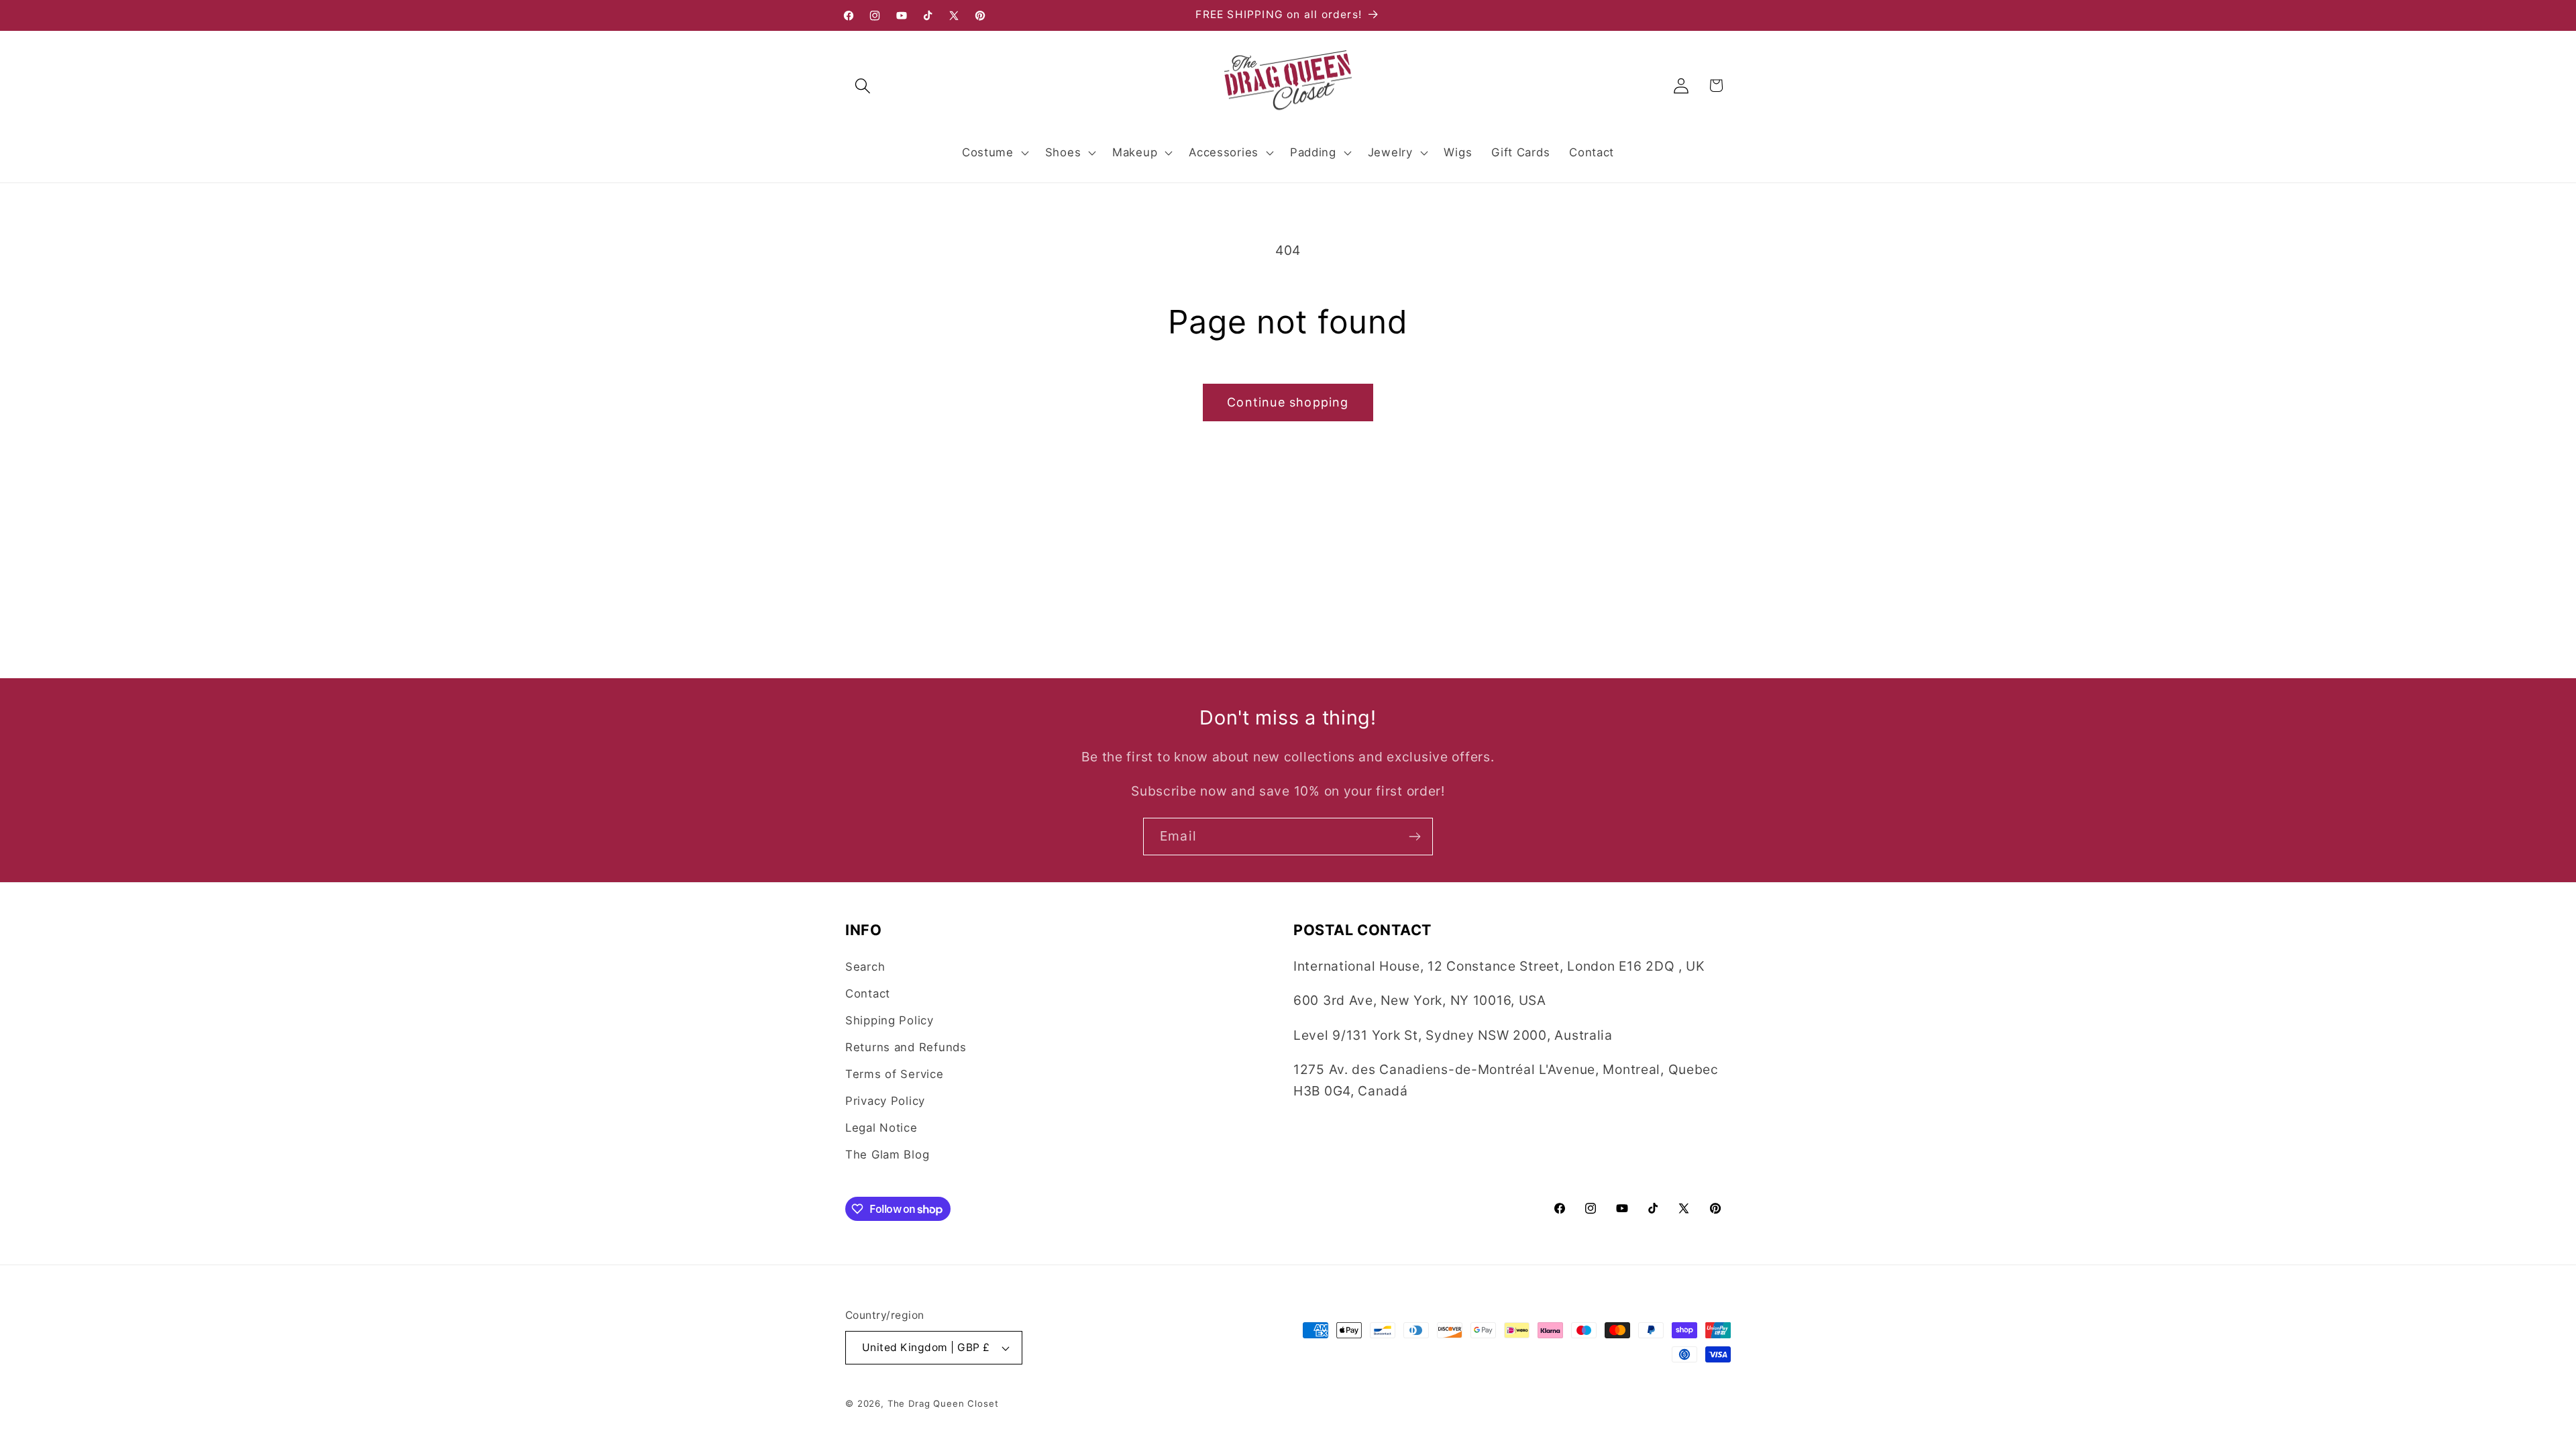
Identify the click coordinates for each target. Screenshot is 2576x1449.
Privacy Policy (885, 1101)
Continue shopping (1288, 402)
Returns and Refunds (906, 1047)
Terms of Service (895, 1074)
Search (865, 967)
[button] (863, 86)
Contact (868, 994)
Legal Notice (881, 1128)
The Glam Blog (887, 1155)
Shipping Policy (890, 1020)
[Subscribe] (1414, 837)
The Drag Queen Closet (943, 1403)
